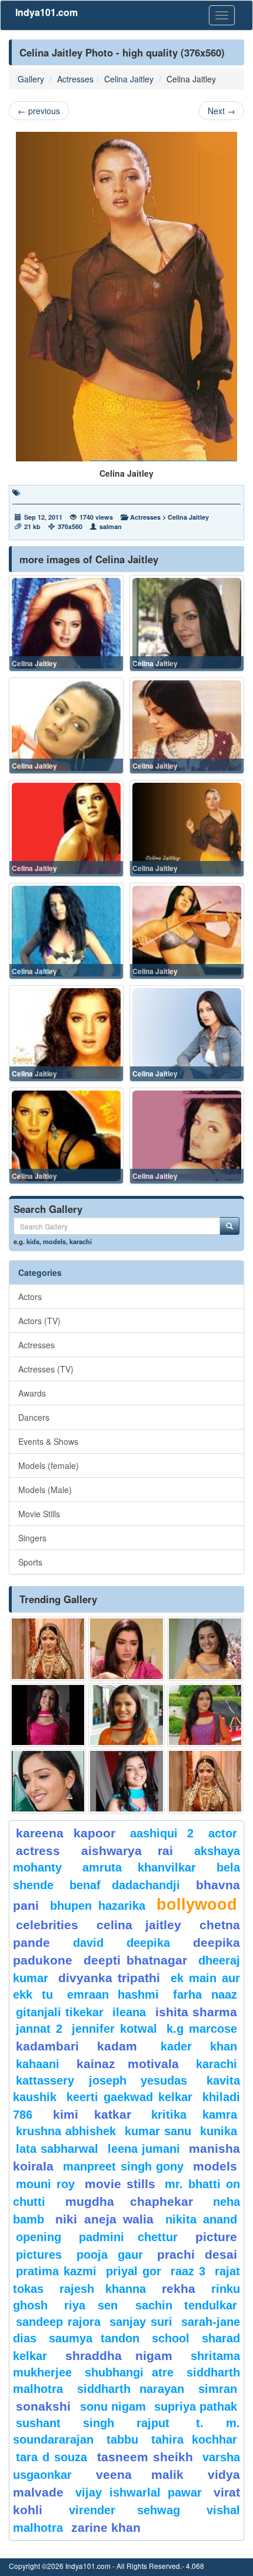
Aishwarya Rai (127, 1851)
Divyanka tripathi (109, 1978)
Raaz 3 (188, 2271)
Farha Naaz (205, 1995)
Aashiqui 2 (162, 1833)
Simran (218, 2389)
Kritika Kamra (194, 2115)
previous (39, 111)
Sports (30, 1562)
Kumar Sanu (158, 2131)
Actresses (75, 79)
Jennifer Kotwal (114, 2029)
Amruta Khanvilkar (139, 1867)
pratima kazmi (56, 2271)
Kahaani (38, 2064)
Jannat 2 (39, 2029)
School (171, 2338)
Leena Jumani (144, 2149)
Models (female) (49, 1465)
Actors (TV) (39, 1321)
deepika (148, 1943)
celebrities (47, 1925)
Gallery (31, 79)
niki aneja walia (104, 2219)
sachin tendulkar (186, 2305)
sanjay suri (141, 2322)
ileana (131, 2012)
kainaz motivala (128, 2064)
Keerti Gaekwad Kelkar (129, 2097)
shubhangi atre (129, 2372)
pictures (39, 2255)
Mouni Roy (45, 2184)
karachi (81, 1241)
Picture (216, 2237)
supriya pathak (196, 2407)
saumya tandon (94, 2338)
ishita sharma (196, 2012)
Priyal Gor (134, 2271)
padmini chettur (128, 2237)
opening (39, 2237)
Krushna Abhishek (66, 2131)
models (54, 1241)
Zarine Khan (106, 2527)
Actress (38, 1851)
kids (33, 1241)
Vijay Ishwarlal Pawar (139, 2492)
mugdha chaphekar (129, 2201)
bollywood (197, 1904)
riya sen (97, 2305)
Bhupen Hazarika (98, 1906)
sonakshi (45, 2406)
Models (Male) (45, 1490)
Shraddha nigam (119, 2356)
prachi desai (197, 2254)
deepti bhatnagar (136, 1960)
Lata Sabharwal (57, 2149)
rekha (179, 2289)
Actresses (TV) (46, 1369)
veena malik (140, 2474)
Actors (30, 1297)
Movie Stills (39, 1514)
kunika (219, 2131)
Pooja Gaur (110, 2255)
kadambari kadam (76, 2046)
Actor (223, 1833)
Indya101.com (46, 12)
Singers (32, 1538)
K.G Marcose (202, 2029)
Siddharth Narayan (131, 2389)
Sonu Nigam (113, 2407)
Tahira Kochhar (194, 2439)
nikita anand (201, 2219)
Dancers (34, 1417)
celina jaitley (139, 1925)
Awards (32, 1393)
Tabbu (122, 2439)
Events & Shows (48, 1441)
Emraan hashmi (113, 1995)
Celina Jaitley (129, 79)
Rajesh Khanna (103, 2289)
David (88, 1943)
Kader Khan (199, 2046)
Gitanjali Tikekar (60, 2012)
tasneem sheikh (145, 2457)
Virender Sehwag (124, 2510)
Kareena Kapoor (66, 1833)
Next (222, 111)
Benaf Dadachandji (125, 1885)
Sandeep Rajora (58, 2322)
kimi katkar (92, 2114)
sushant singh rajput (93, 2423)
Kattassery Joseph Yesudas (101, 2080)
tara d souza (51, 2457)
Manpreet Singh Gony (124, 2166)
